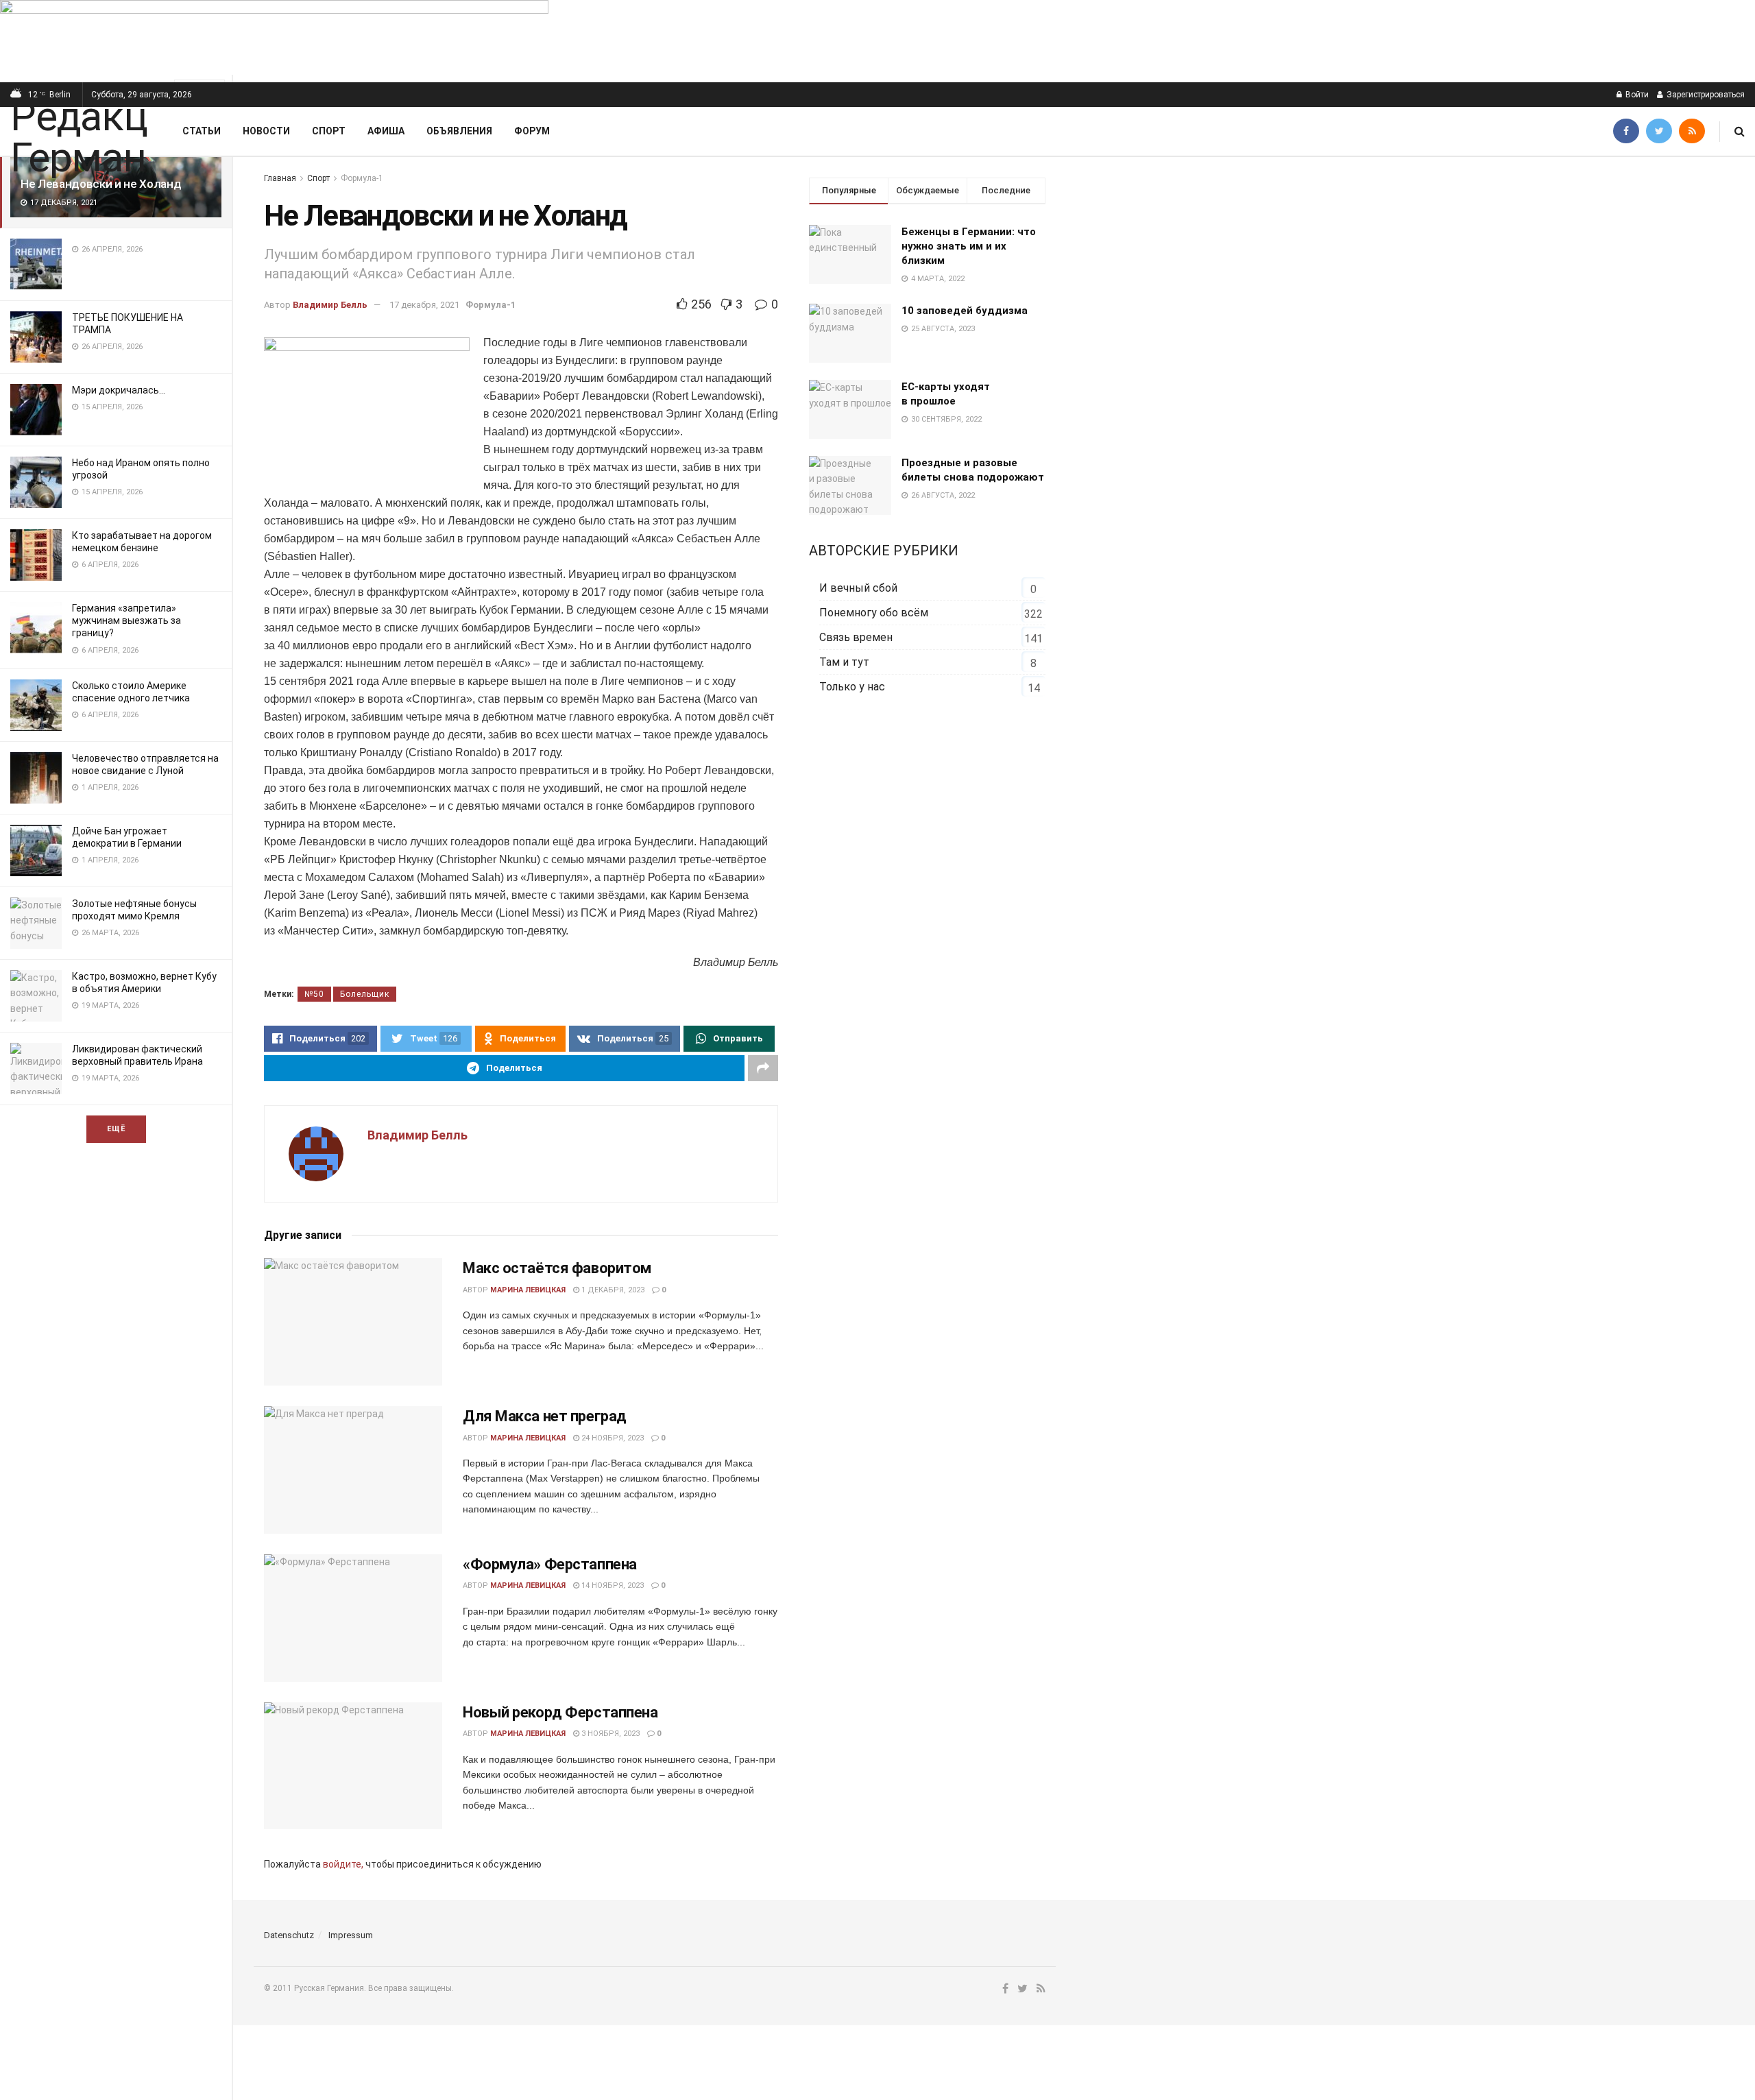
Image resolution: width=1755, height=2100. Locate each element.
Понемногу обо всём (874, 613)
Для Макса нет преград (545, 1416)
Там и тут (844, 662)
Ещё (116, 1129)
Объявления (459, 131)
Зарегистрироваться (1705, 95)
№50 (314, 994)
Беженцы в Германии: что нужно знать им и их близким (969, 246)
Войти (1636, 95)
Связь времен (856, 637)
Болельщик (365, 994)
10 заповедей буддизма (965, 311)
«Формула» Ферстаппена (550, 1564)
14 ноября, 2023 (612, 1585)
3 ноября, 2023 (609, 1734)
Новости (266, 131)
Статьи (202, 131)
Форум (532, 131)
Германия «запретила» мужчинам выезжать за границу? (126, 620)
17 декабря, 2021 (424, 305)
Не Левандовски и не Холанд (101, 184)
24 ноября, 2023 (612, 1438)
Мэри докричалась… (119, 390)
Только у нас (852, 687)
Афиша (386, 131)
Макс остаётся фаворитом (557, 1268)
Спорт (329, 131)
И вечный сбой (858, 588)
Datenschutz (289, 1935)
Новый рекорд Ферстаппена (560, 1712)
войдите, (343, 1864)
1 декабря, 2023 (612, 1290)
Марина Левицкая (528, 1290)
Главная (280, 178)
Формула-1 (362, 178)
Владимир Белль (330, 305)
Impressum (351, 1935)
